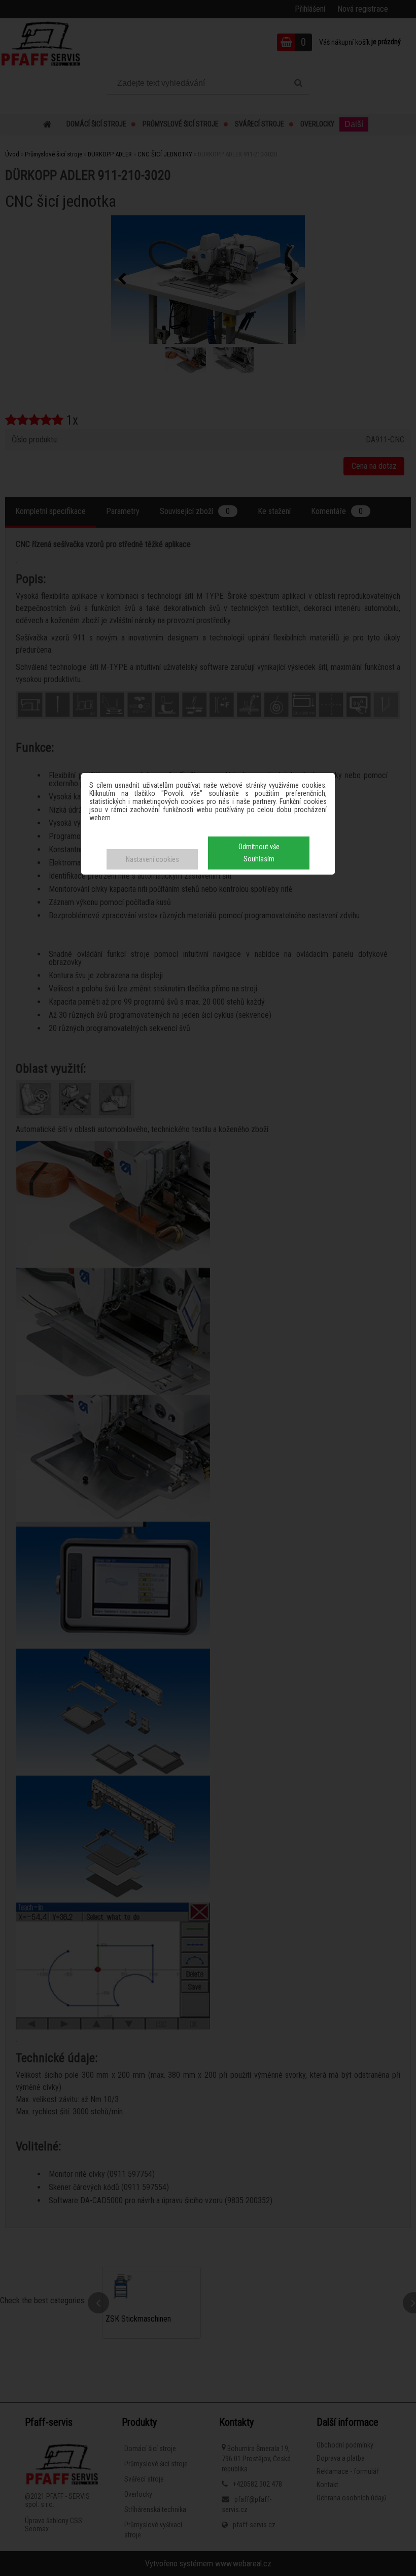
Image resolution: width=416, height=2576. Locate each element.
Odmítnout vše (259, 847)
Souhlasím (259, 859)
